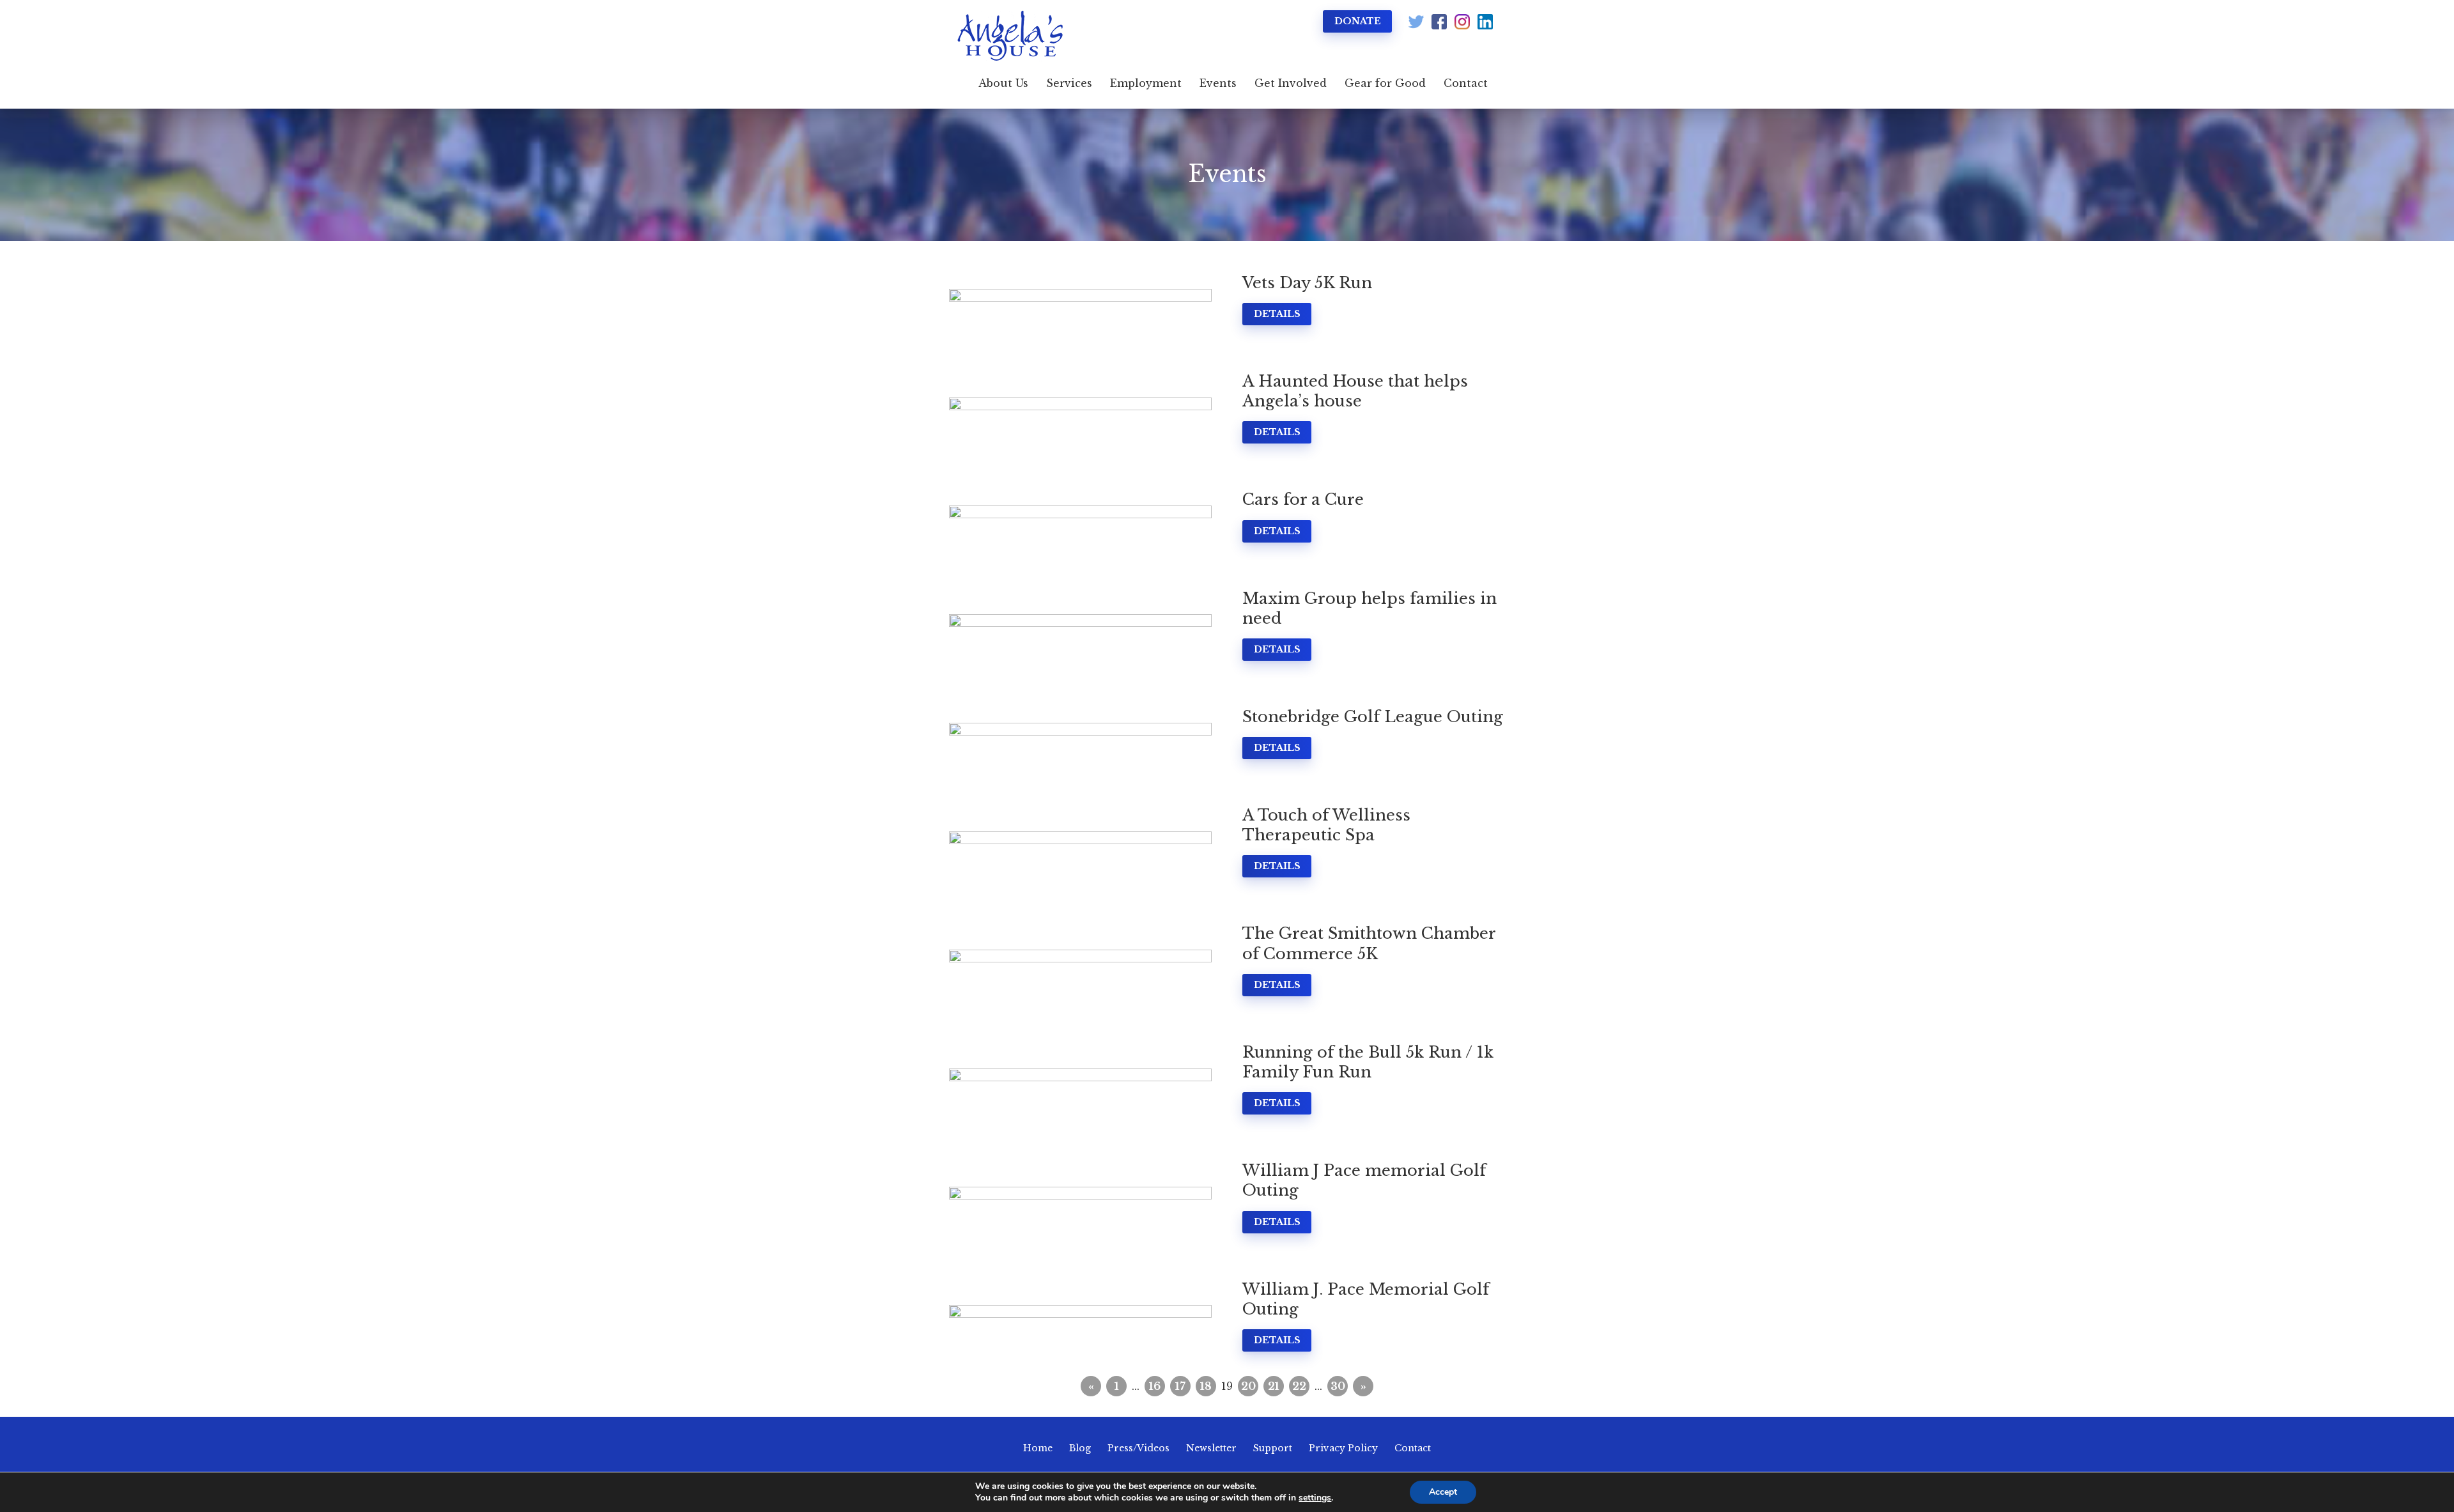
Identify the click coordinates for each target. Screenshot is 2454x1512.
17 (1180, 1386)
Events (1218, 83)
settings (1315, 1498)
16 (1155, 1386)
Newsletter (1211, 1448)
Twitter (1416, 22)
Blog (1080, 1448)
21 (1274, 1386)
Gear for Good (1385, 83)
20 (1248, 1386)
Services (1069, 83)
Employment (1146, 83)
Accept (1443, 1492)
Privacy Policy (1343, 1448)
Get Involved (1291, 83)
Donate (1358, 21)
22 (1299, 1386)
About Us (1003, 83)
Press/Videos (1138, 1448)
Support (1273, 1448)
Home (1038, 1448)
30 (1338, 1386)
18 (1206, 1386)
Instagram (1462, 22)
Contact (1466, 83)
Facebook (1439, 22)
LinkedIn (1485, 22)
